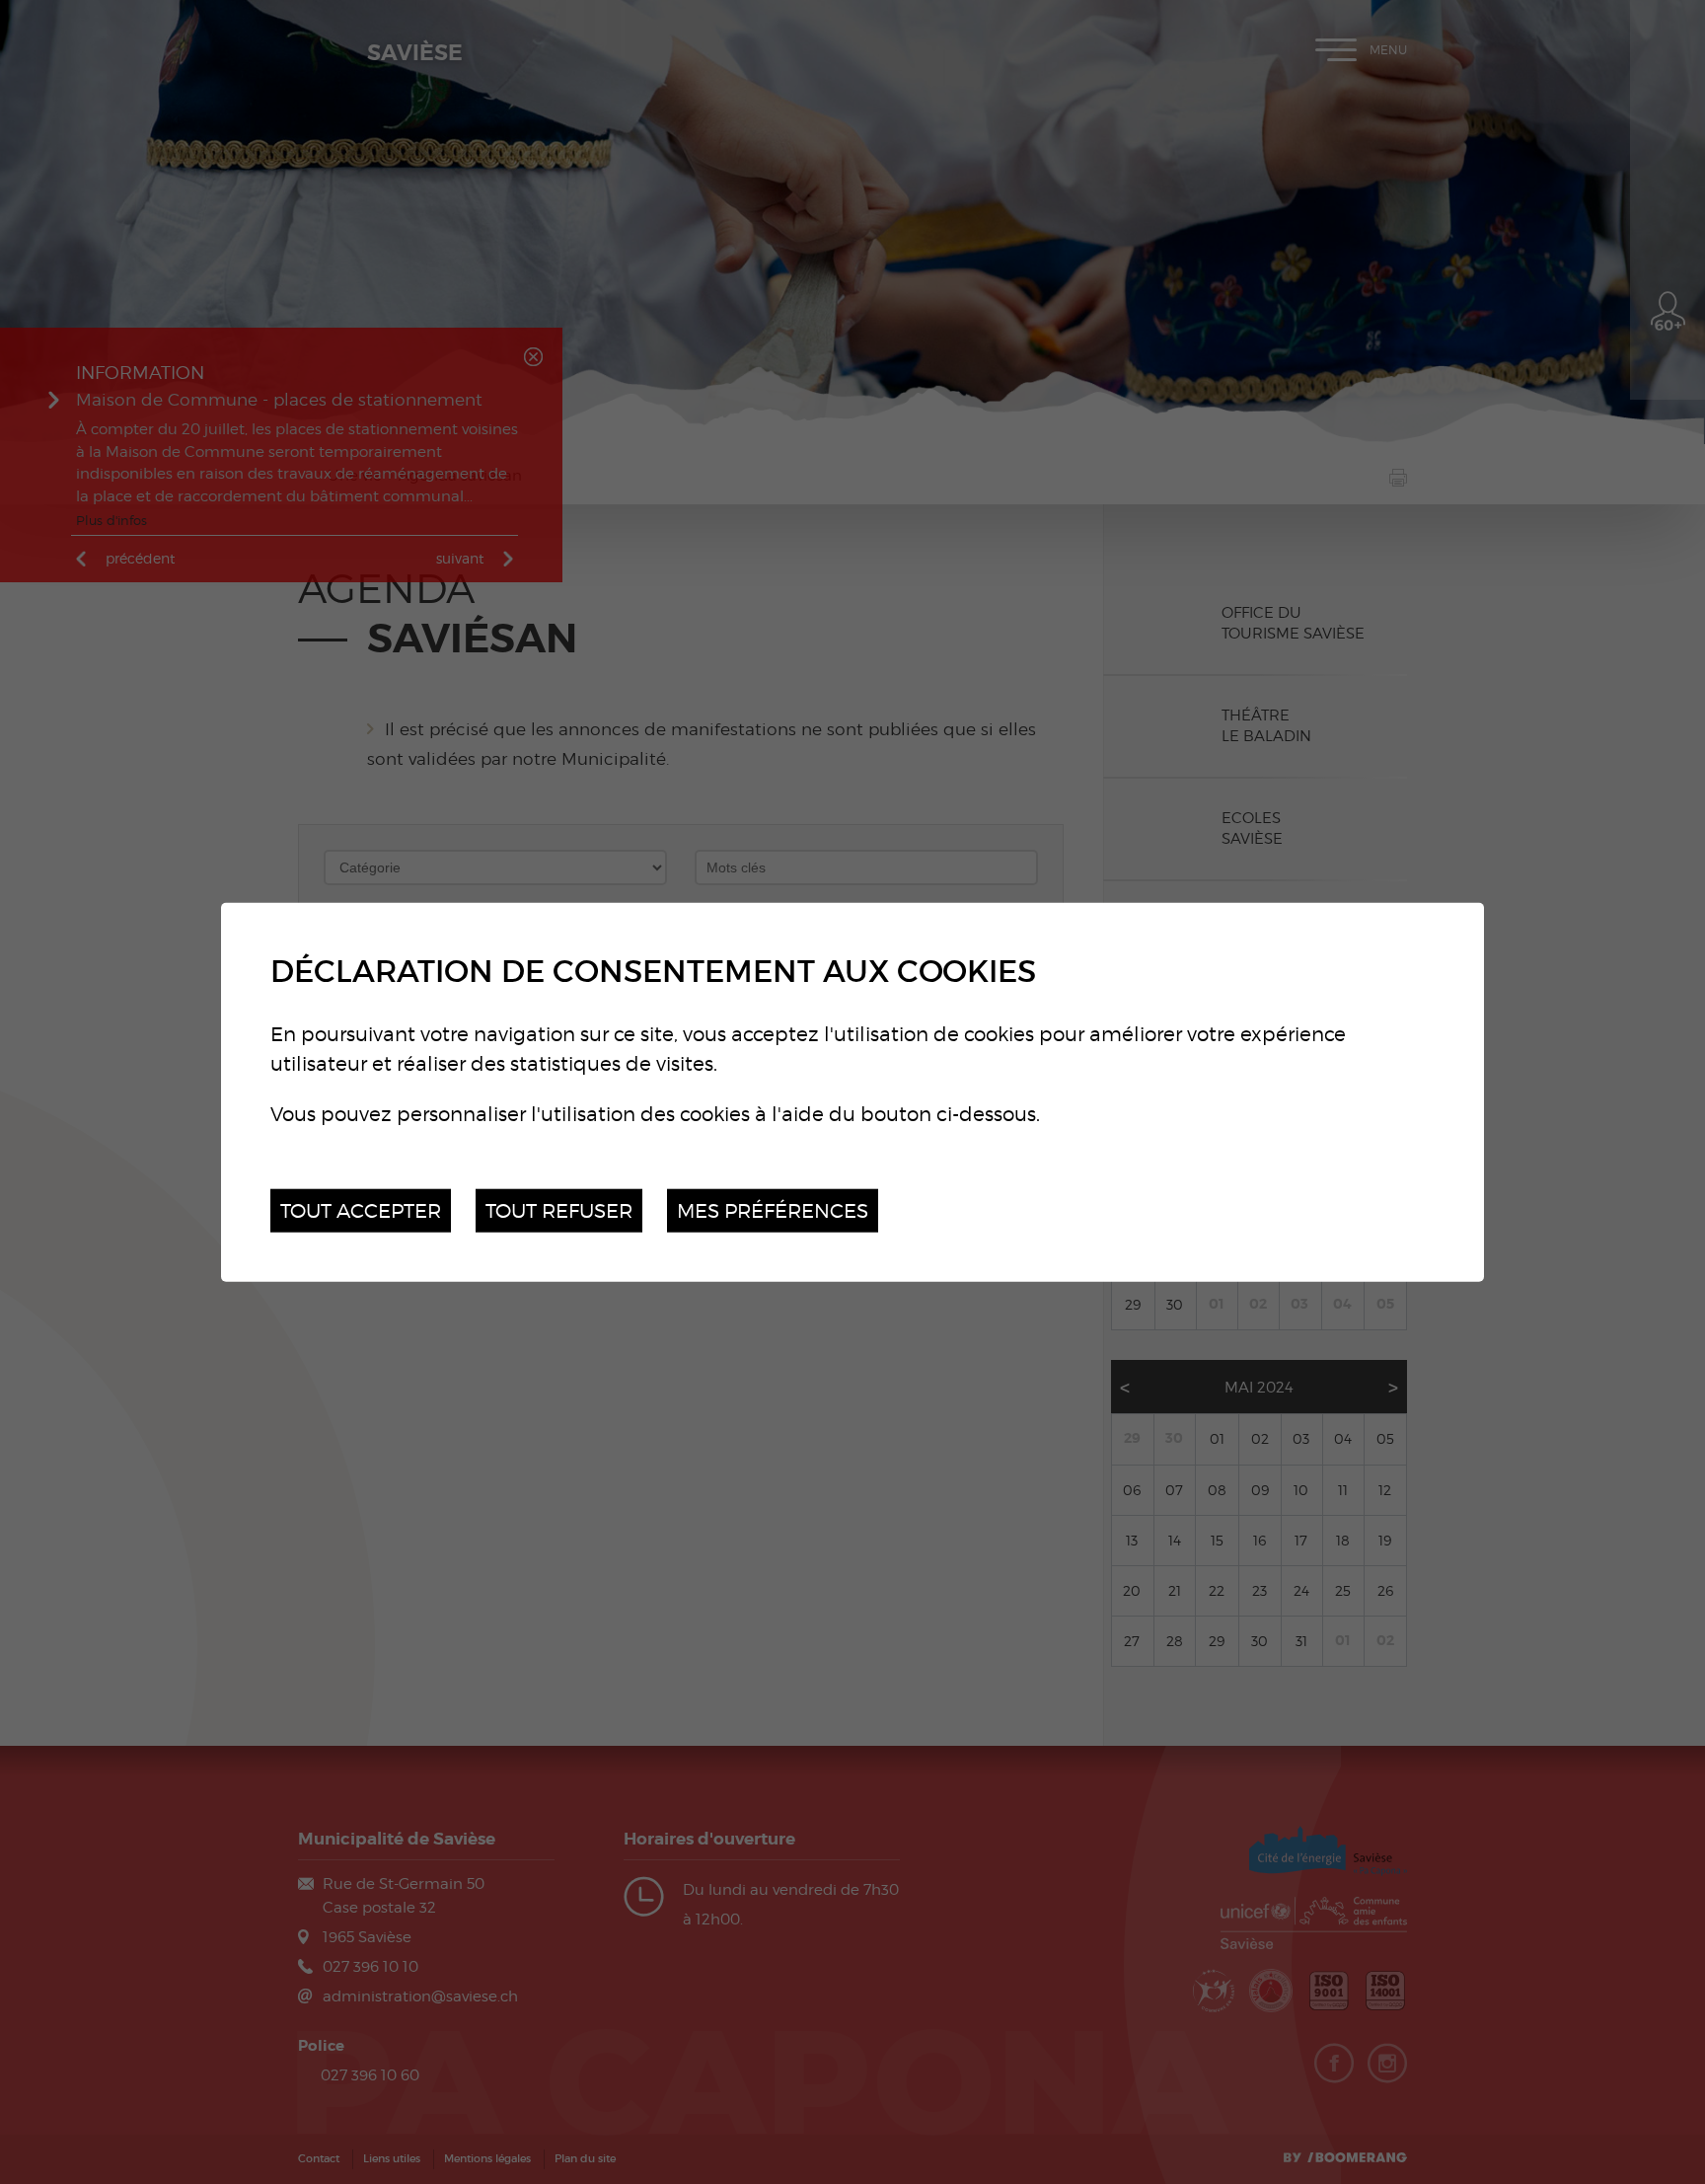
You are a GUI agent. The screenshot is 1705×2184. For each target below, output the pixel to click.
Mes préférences (773, 1209)
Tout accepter (361, 1209)
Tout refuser (559, 1209)
